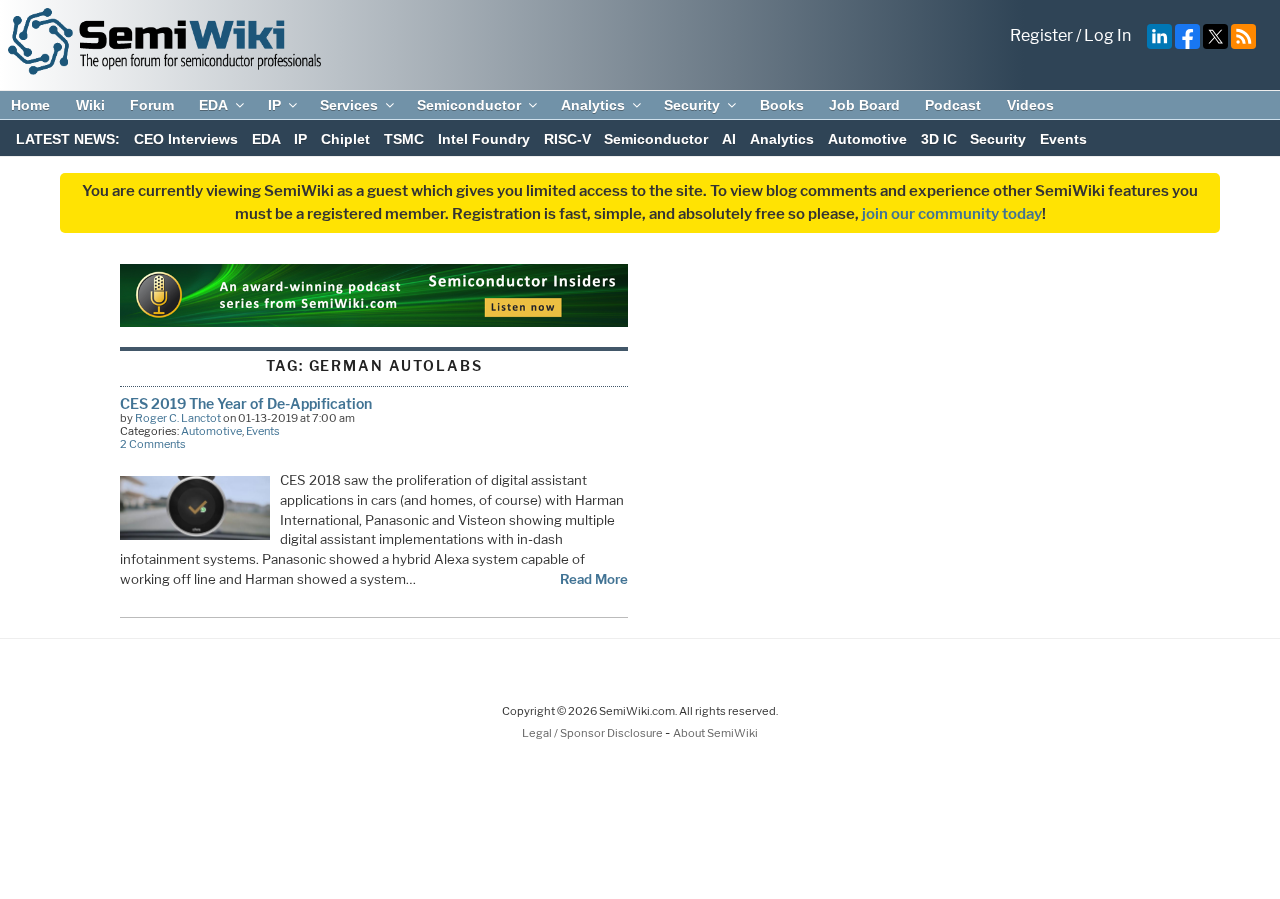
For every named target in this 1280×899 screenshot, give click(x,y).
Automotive (867, 139)
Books (782, 105)
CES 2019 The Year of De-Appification (246, 403)
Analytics (593, 105)
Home (30, 105)
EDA (213, 105)
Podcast (953, 105)
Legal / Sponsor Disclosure (593, 733)
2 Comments (153, 444)
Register (1041, 35)
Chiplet (345, 139)
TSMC (404, 139)
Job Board (864, 105)
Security (692, 105)
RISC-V (567, 139)
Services (349, 105)
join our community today (952, 214)
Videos (1030, 105)
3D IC (939, 139)
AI (729, 139)
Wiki (90, 105)
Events (1063, 139)
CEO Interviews (186, 139)
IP (274, 105)
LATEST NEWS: (68, 139)
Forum (152, 105)
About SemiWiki (715, 733)
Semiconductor (469, 105)
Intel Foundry (484, 139)
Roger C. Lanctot (178, 418)
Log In (1107, 35)
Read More (594, 579)
